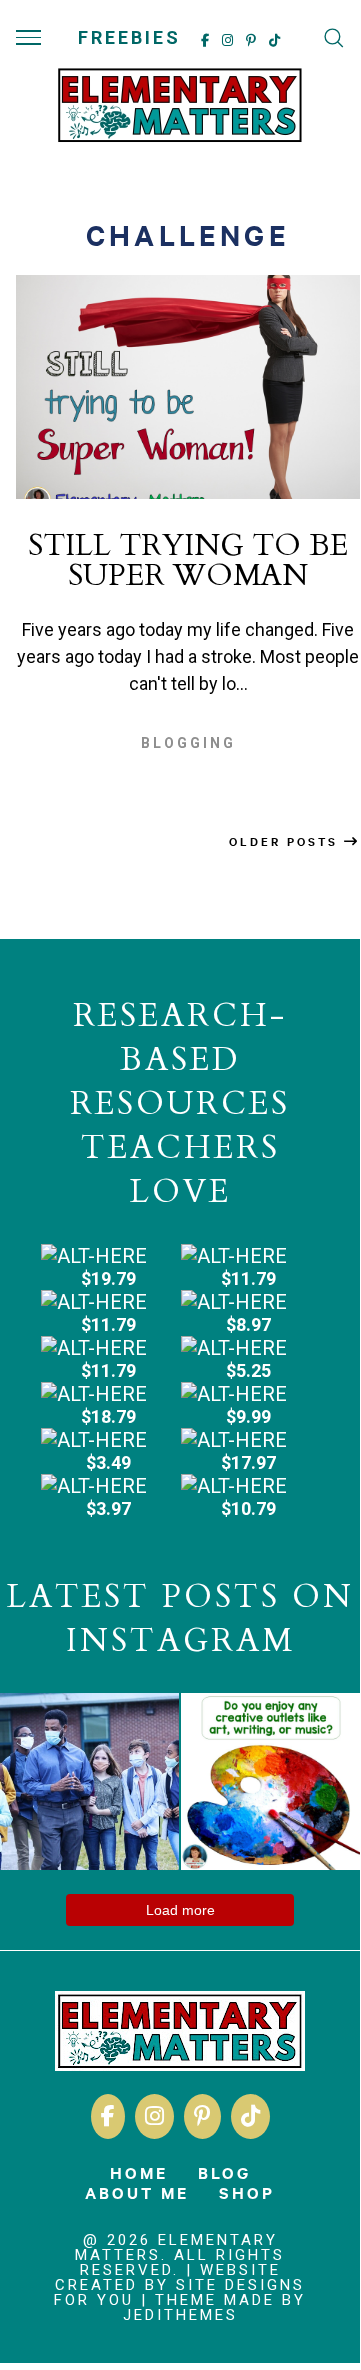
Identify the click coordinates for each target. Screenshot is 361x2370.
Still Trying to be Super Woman (188, 560)
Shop (247, 2192)
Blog (224, 2172)
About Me (137, 2192)
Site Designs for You (179, 2292)
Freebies (129, 37)
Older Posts (286, 841)
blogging (188, 743)
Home (139, 2172)
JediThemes (180, 2315)
